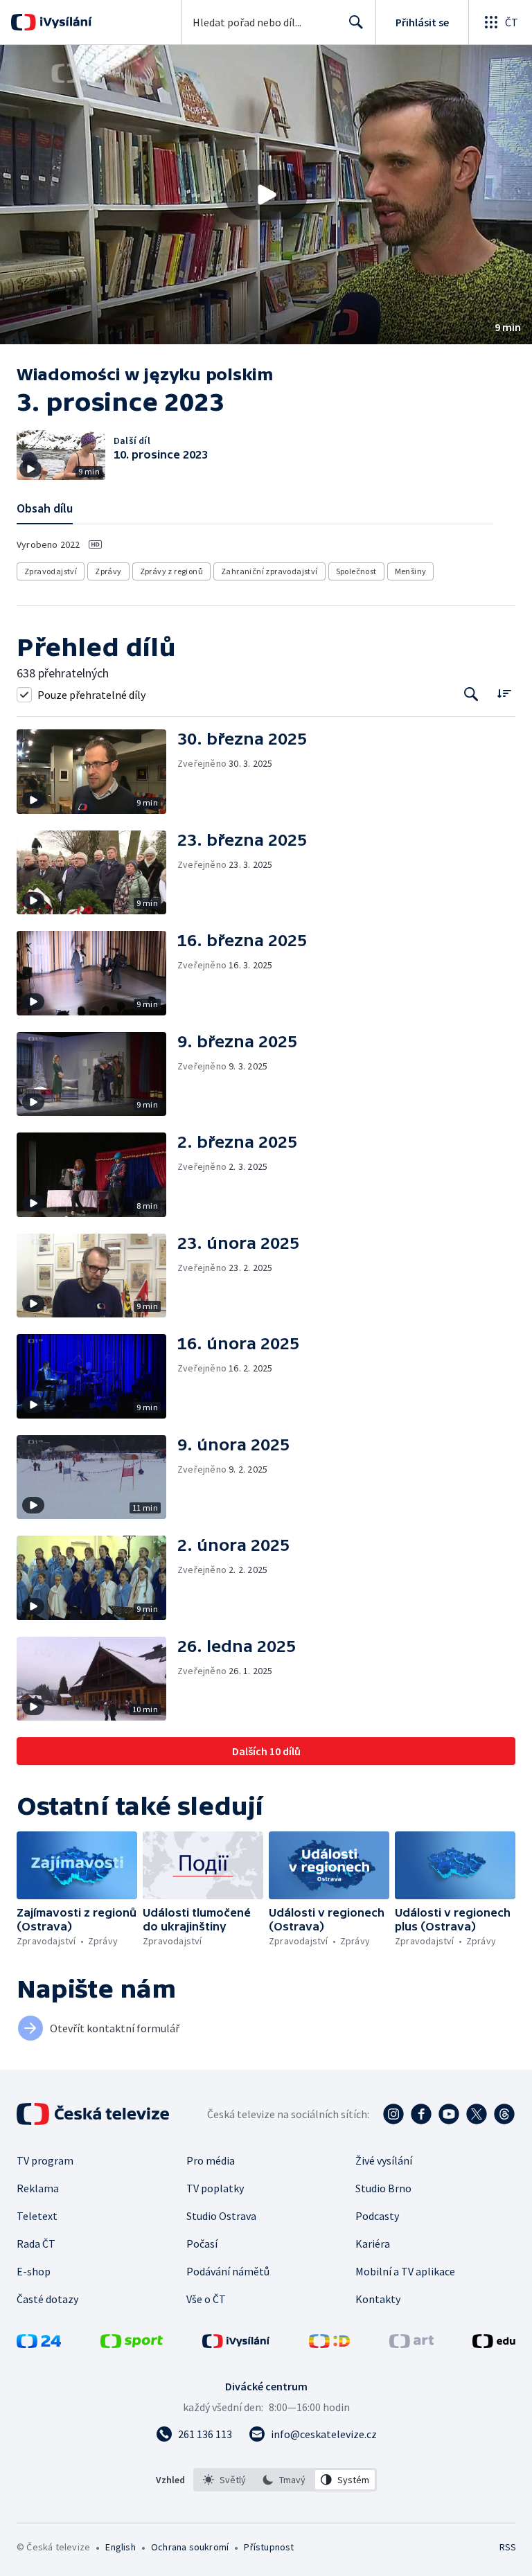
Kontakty (378, 2299)
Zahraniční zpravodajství (269, 571)
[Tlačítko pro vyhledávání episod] (471, 694)
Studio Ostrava (221, 2216)
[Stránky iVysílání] (236, 2344)
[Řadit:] (504, 693)
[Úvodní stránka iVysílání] (64, 22)
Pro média (211, 2160)
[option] (225, 2480)
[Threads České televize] (504, 2114)
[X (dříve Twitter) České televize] (477, 2114)
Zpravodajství (51, 571)
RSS (507, 2547)
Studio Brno (383, 2188)
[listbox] (285, 2480)
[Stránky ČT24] (39, 2344)
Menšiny (411, 571)
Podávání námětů (228, 2271)
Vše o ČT (206, 2299)
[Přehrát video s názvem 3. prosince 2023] (266, 195)
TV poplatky (215, 2188)
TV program (45, 2160)
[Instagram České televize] (393, 2114)
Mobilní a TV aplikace (405, 2271)
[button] (266, 195)
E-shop (34, 2271)
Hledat (356, 22)
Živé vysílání (384, 2160)
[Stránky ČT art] (411, 2344)
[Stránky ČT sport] (132, 2344)
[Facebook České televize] (421, 2114)
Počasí (202, 2244)
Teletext (37, 2216)
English (120, 2547)
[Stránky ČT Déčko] (329, 2344)
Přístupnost (269, 2547)
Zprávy (108, 571)
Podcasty (377, 2216)
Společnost (356, 571)
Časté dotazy (47, 2299)
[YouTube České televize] (449, 2114)
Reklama (38, 2188)
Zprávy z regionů (171, 571)
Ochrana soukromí (190, 2547)
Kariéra (373, 2244)
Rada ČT (36, 2244)
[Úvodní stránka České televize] (94, 2114)
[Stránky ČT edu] (494, 2344)
